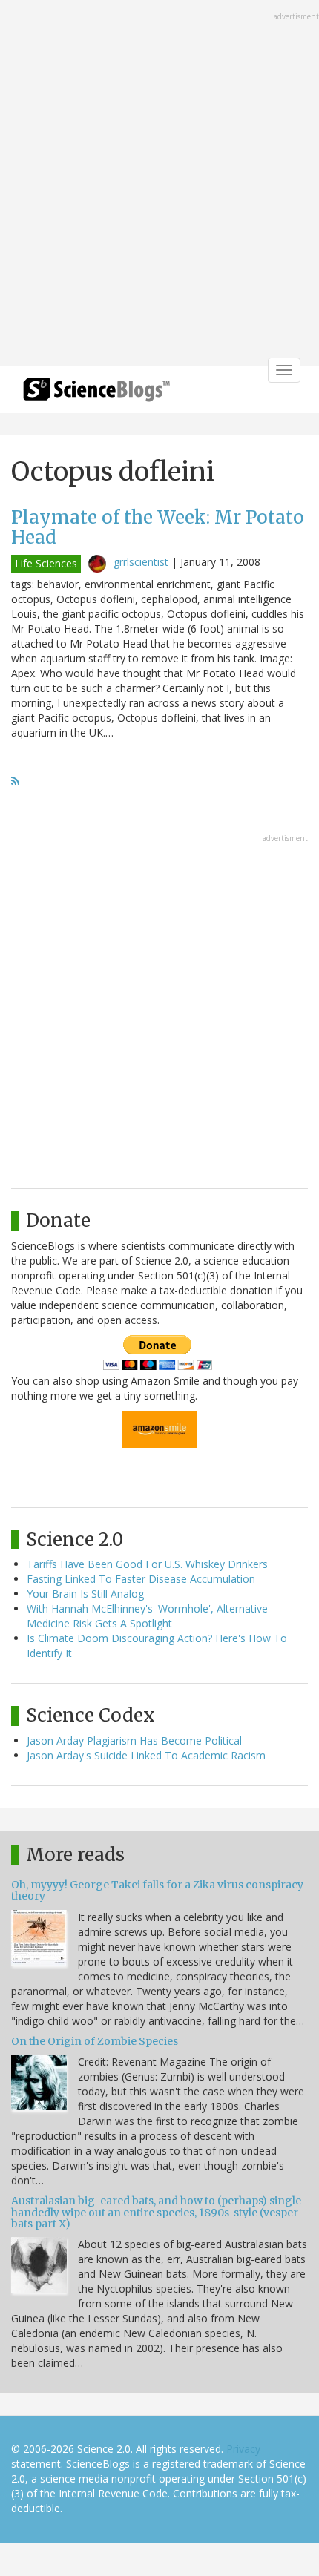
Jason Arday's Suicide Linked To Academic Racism (146, 1755)
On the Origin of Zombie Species (95, 2041)
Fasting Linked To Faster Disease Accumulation (141, 1579)
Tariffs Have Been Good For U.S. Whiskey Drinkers (147, 1564)
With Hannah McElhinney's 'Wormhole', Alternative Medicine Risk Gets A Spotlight (147, 1616)
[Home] (96, 394)
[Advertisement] (159, 185)
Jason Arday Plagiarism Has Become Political (134, 1740)
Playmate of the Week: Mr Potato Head (158, 527)
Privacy (243, 2449)
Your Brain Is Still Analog (85, 1594)
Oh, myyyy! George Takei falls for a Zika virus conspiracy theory (157, 1890)
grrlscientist (141, 562)
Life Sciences (46, 563)
